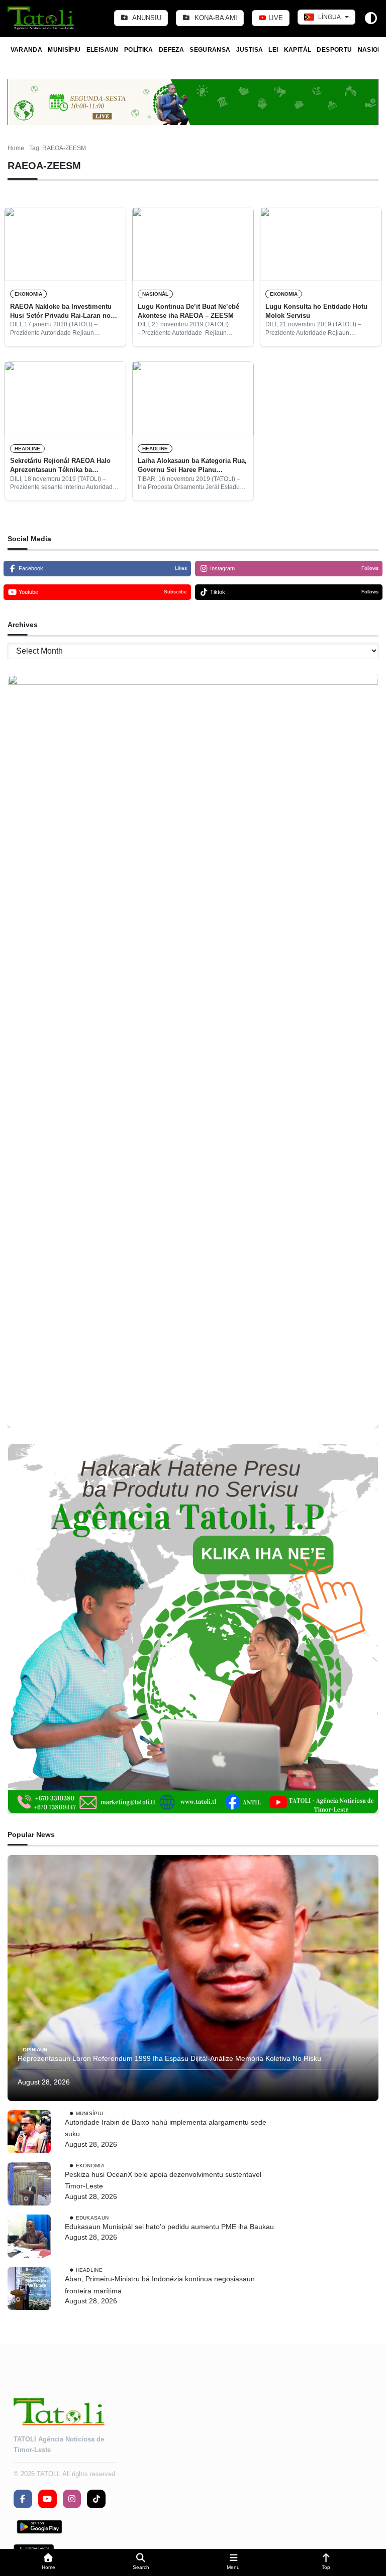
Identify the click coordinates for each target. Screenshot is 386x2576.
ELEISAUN (103, 50)
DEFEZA (171, 50)
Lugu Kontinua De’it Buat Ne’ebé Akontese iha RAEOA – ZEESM (188, 311)
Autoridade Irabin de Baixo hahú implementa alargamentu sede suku (166, 2128)
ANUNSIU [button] (146, 18)
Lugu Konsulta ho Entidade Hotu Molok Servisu (316, 311)
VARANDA (27, 50)
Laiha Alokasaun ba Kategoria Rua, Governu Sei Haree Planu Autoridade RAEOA (192, 466)
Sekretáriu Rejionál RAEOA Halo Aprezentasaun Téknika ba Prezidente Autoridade (60, 466)
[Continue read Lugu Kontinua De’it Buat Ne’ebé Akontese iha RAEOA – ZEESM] (193, 244)
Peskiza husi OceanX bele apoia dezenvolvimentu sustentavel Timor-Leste (163, 2180)
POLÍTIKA (139, 50)
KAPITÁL (298, 50)
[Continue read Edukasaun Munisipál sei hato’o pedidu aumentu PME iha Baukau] (29, 2236)
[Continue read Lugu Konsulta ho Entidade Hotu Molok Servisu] (321, 244)
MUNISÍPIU (64, 50)
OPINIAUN (35, 2050)
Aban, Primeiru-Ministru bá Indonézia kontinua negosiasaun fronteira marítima (160, 2285)
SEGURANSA (210, 50)
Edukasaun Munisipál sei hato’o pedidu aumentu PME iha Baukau (169, 2227)
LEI (273, 50)
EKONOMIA (28, 294)
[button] (48, 2563)
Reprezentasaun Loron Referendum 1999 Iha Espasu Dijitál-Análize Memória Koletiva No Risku (169, 2058)
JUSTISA (250, 50)
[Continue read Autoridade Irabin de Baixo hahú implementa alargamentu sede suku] (29, 2132)
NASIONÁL (155, 294)
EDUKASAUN (92, 2218)
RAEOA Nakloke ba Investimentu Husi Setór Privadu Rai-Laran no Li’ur (61, 312)
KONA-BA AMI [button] (215, 18)
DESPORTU (334, 50)
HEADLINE (27, 449)
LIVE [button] (275, 18)
